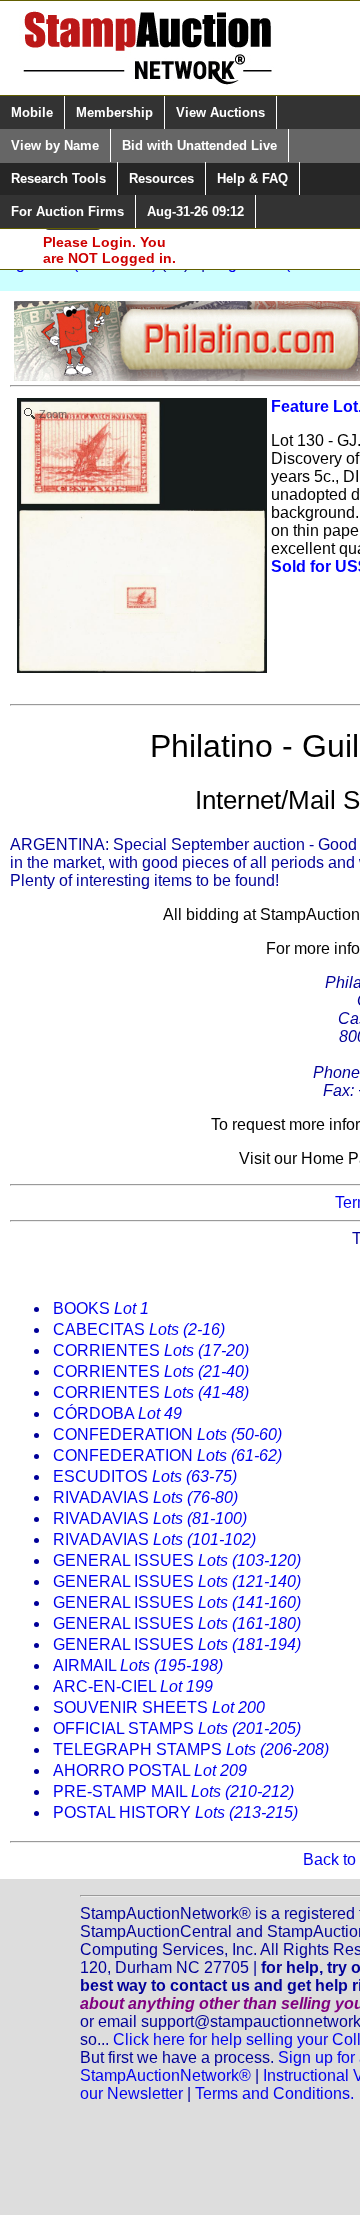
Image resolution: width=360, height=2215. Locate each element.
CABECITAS (139, 1329)
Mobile (32, 112)
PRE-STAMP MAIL (173, 1791)
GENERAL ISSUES (177, 1560)
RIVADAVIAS (145, 1497)
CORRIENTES (151, 1350)
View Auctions (220, 112)
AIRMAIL (138, 1665)
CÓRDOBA (117, 1413)
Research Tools (58, 178)
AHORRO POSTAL (150, 1770)
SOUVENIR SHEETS (159, 1707)
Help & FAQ (252, 178)
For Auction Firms (67, 211)
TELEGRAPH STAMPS (191, 1749)
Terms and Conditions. (274, 2093)
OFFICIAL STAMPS (177, 1728)
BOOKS (101, 1308)
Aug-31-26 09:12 (195, 211)
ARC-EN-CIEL (133, 1686)
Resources (161, 178)
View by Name (55, 145)
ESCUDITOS (145, 1476)
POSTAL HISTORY (175, 1812)
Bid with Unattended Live (199, 145)
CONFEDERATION (167, 1434)
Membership (114, 112)
